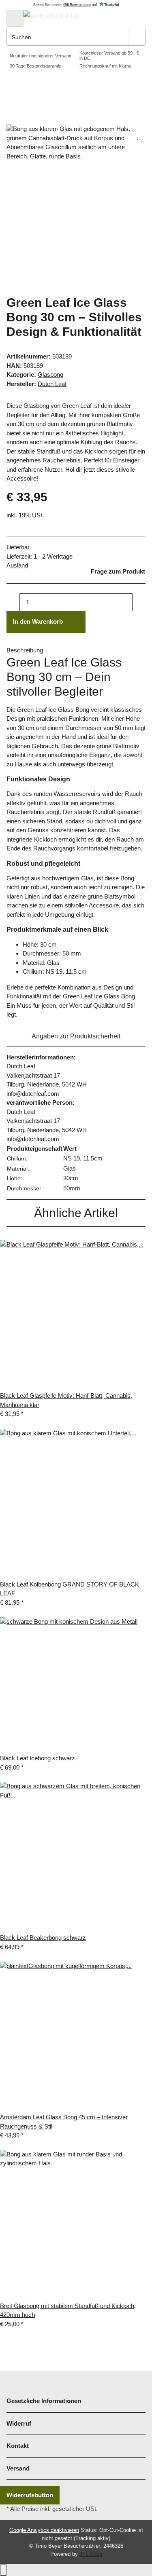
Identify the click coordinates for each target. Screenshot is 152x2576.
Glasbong (50, 374)
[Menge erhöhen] (139, 602)
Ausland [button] (17, 565)
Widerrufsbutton (30, 2495)
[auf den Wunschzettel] (131, 140)
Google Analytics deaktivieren (44, 2530)
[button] (100, 18)
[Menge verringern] (13, 602)
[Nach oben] (3, 2570)
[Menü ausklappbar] (15, 18)
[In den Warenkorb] (13, 120)
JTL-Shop (91, 2554)
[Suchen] (137, 37)
